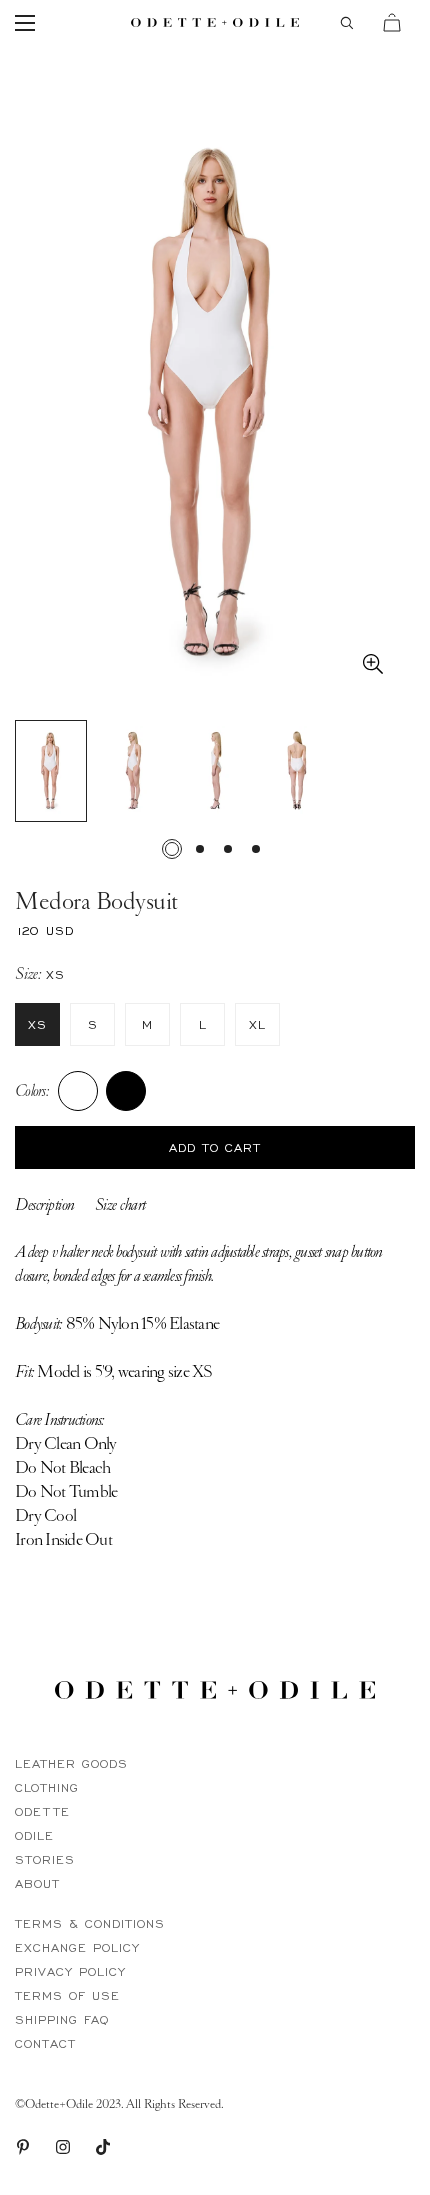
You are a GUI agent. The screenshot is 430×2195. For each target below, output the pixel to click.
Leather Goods (71, 1763)
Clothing (47, 1787)
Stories (45, 1859)
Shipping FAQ (62, 2019)
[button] (392, 22)
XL (257, 1024)
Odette (42, 1811)
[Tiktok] (103, 2147)
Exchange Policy (77, 1947)
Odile (34, 1835)
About (37, 1883)
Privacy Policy (70, 1971)
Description (45, 1204)
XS (37, 1024)
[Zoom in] (372, 664)
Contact (45, 2043)
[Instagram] (63, 2147)
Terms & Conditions (90, 1923)
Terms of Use (67, 1995)
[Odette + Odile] (215, 23)
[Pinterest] (23, 2147)
